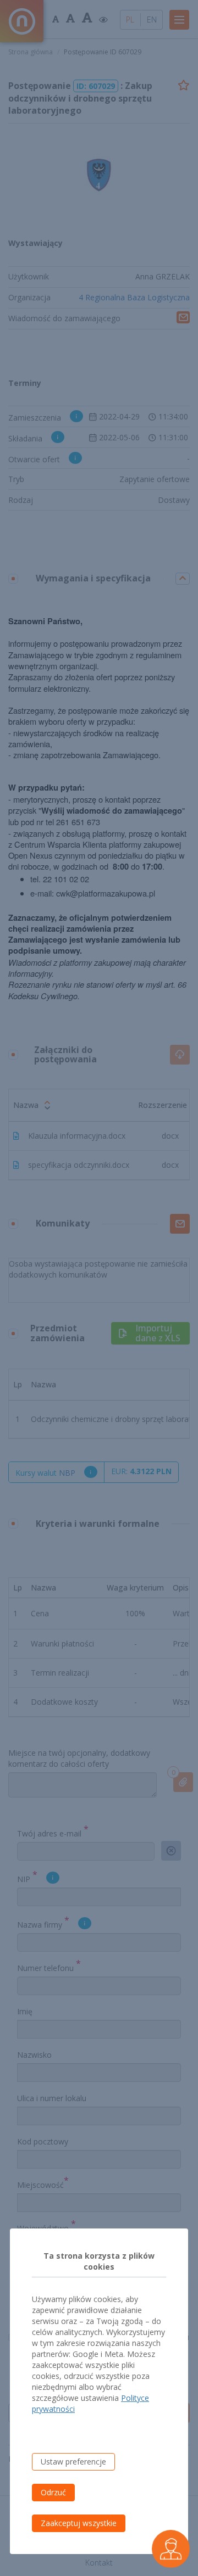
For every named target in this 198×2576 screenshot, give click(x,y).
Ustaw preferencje (73, 2462)
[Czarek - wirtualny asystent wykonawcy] (171, 2549)
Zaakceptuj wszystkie (79, 2523)
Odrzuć (53, 2492)
